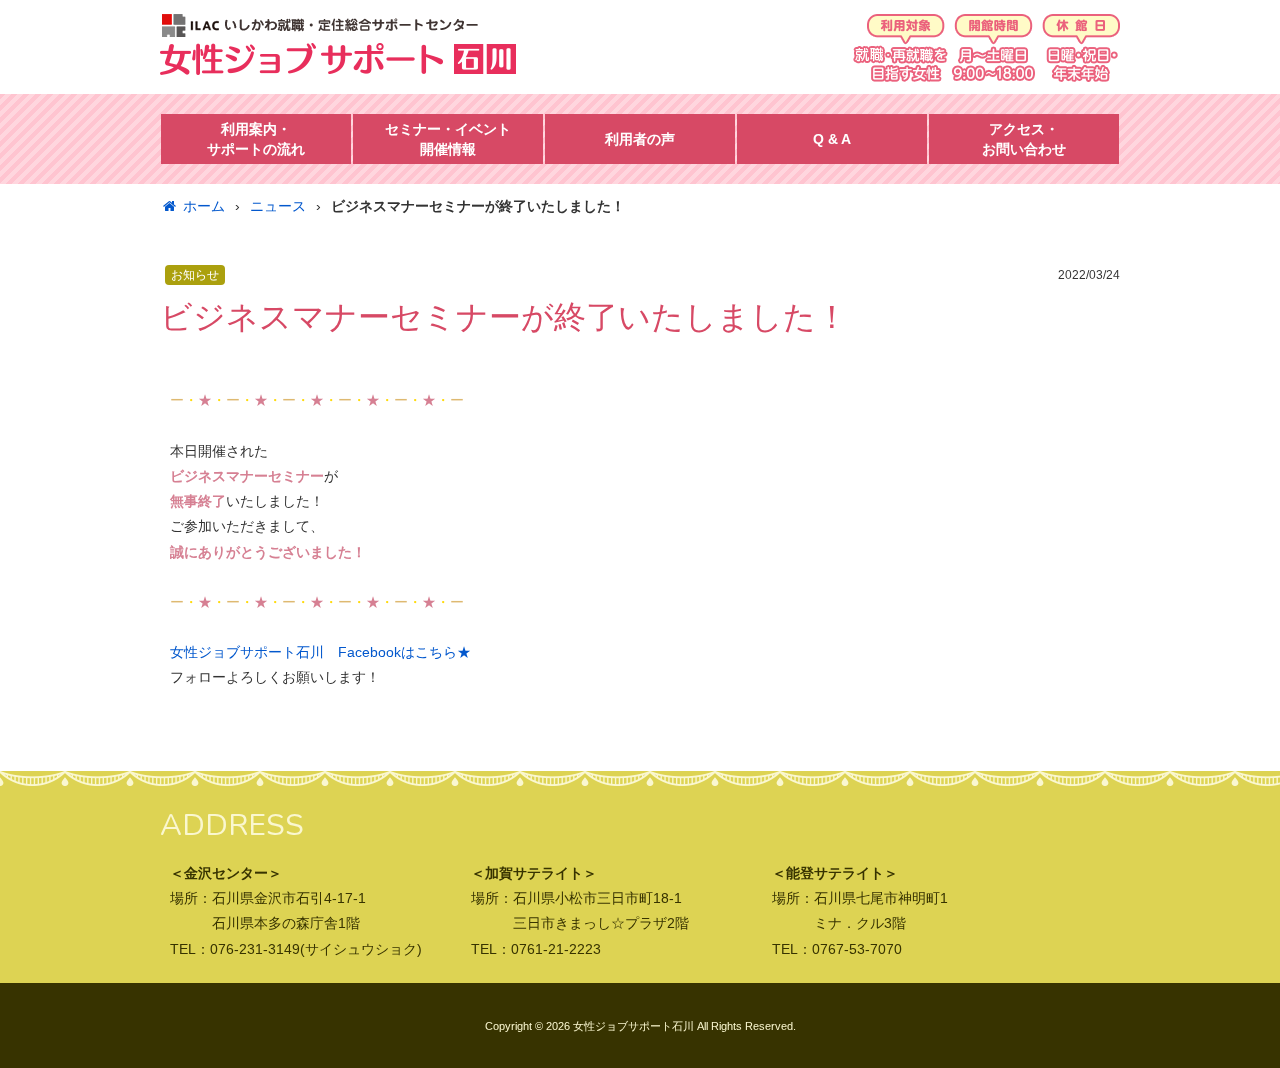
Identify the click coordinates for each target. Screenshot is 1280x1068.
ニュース (278, 206)
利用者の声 (640, 139)
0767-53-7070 (857, 949)
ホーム (204, 206)
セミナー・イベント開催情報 (448, 139)
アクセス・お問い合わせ (1024, 139)
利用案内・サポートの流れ (256, 139)
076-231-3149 (255, 949)
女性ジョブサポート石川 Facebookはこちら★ (320, 652)
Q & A (832, 139)
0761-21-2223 (556, 949)
